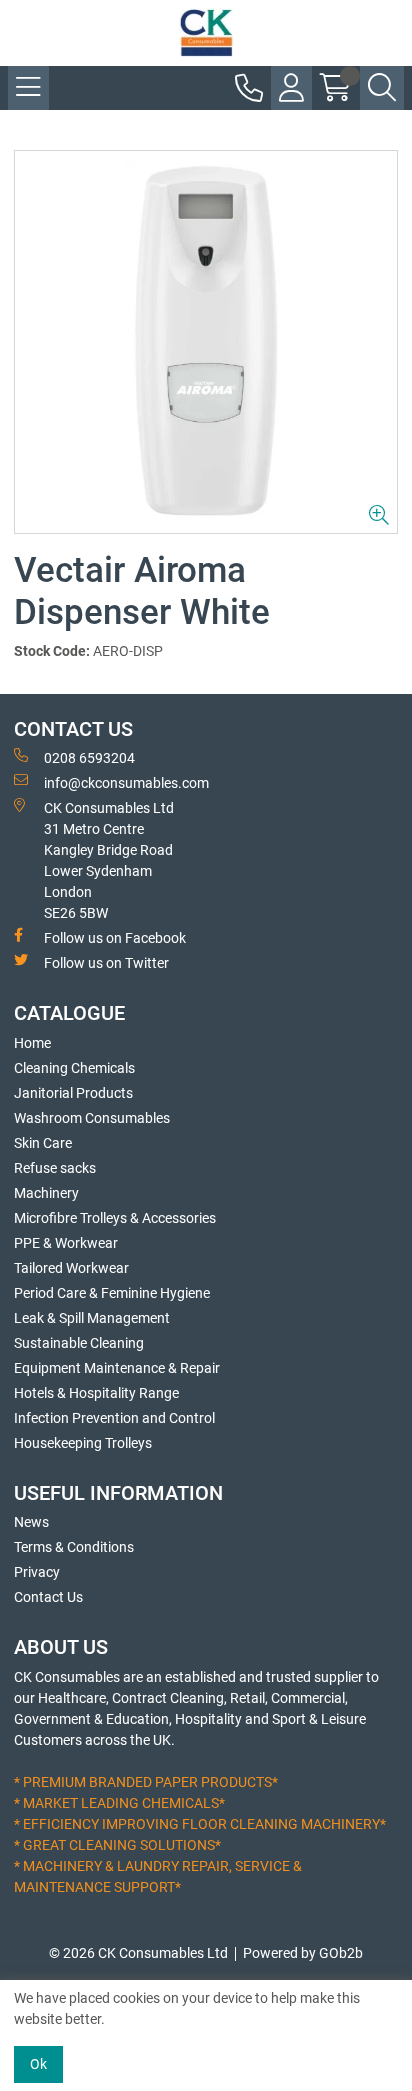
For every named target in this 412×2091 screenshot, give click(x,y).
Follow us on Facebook (115, 938)
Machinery (46, 1193)
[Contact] (249, 88)
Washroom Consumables (92, 1118)
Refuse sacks (55, 1168)
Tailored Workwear (71, 1268)
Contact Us (48, 1597)
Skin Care (43, 1143)
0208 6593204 (89, 758)
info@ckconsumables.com (126, 783)
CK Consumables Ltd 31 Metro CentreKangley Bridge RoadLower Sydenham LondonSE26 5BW (109, 860)
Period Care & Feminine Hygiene (112, 1293)
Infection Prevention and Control (114, 1418)
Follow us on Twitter (106, 963)
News (31, 1522)
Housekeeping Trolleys (83, 1443)
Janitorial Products (73, 1093)
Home (32, 1043)
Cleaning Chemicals (74, 1068)
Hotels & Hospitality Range (96, 1393)
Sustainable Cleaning (79, 1343)
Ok (38, 2064)
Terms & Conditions (74, 1547)
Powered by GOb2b (303, 1953)
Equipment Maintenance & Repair (117, 1368)
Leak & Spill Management (92, 1318)
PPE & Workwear (66, 1243)
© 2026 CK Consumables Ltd (138, 1953)
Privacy (37, 1572)
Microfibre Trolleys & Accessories (115, 1218)
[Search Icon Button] (382, 88)
